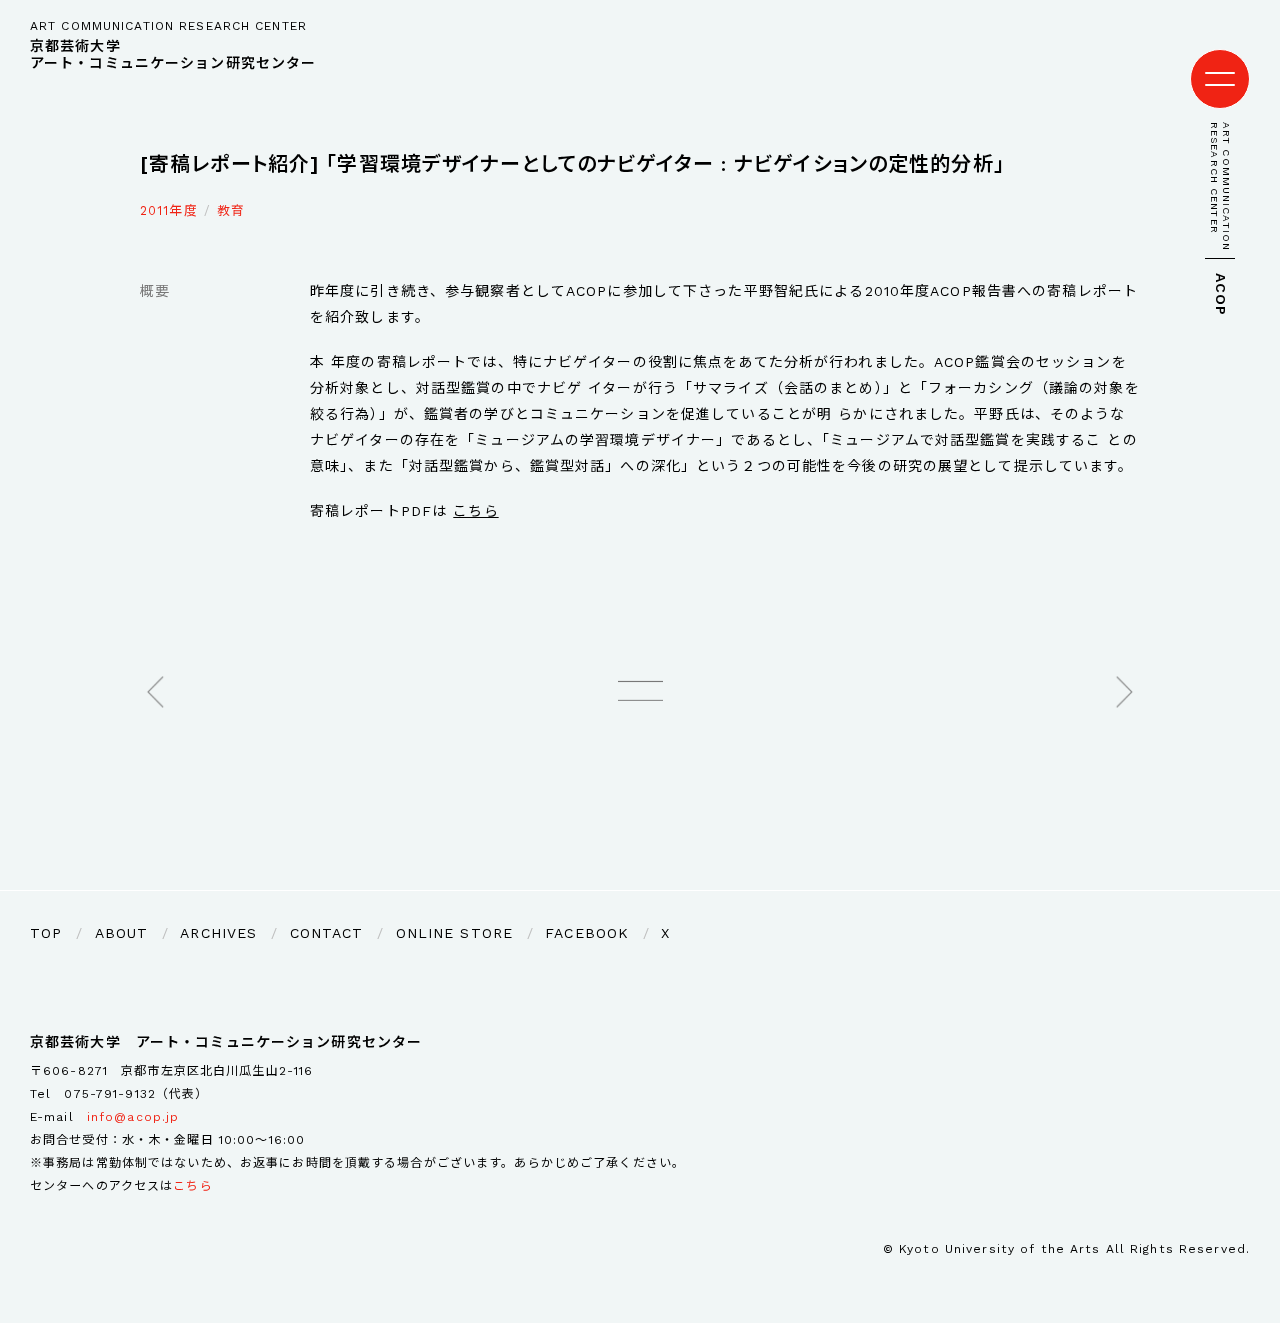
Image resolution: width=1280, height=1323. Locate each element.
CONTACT (327, 933)
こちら (475, 511)
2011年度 (169, 210)
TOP (46, 933)
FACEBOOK (587, 933)
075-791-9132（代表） (136, 1094)
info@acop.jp (133, 1117)
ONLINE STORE (454, 933)
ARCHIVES (218, 933)
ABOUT (122, 933)
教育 (231, 210)
